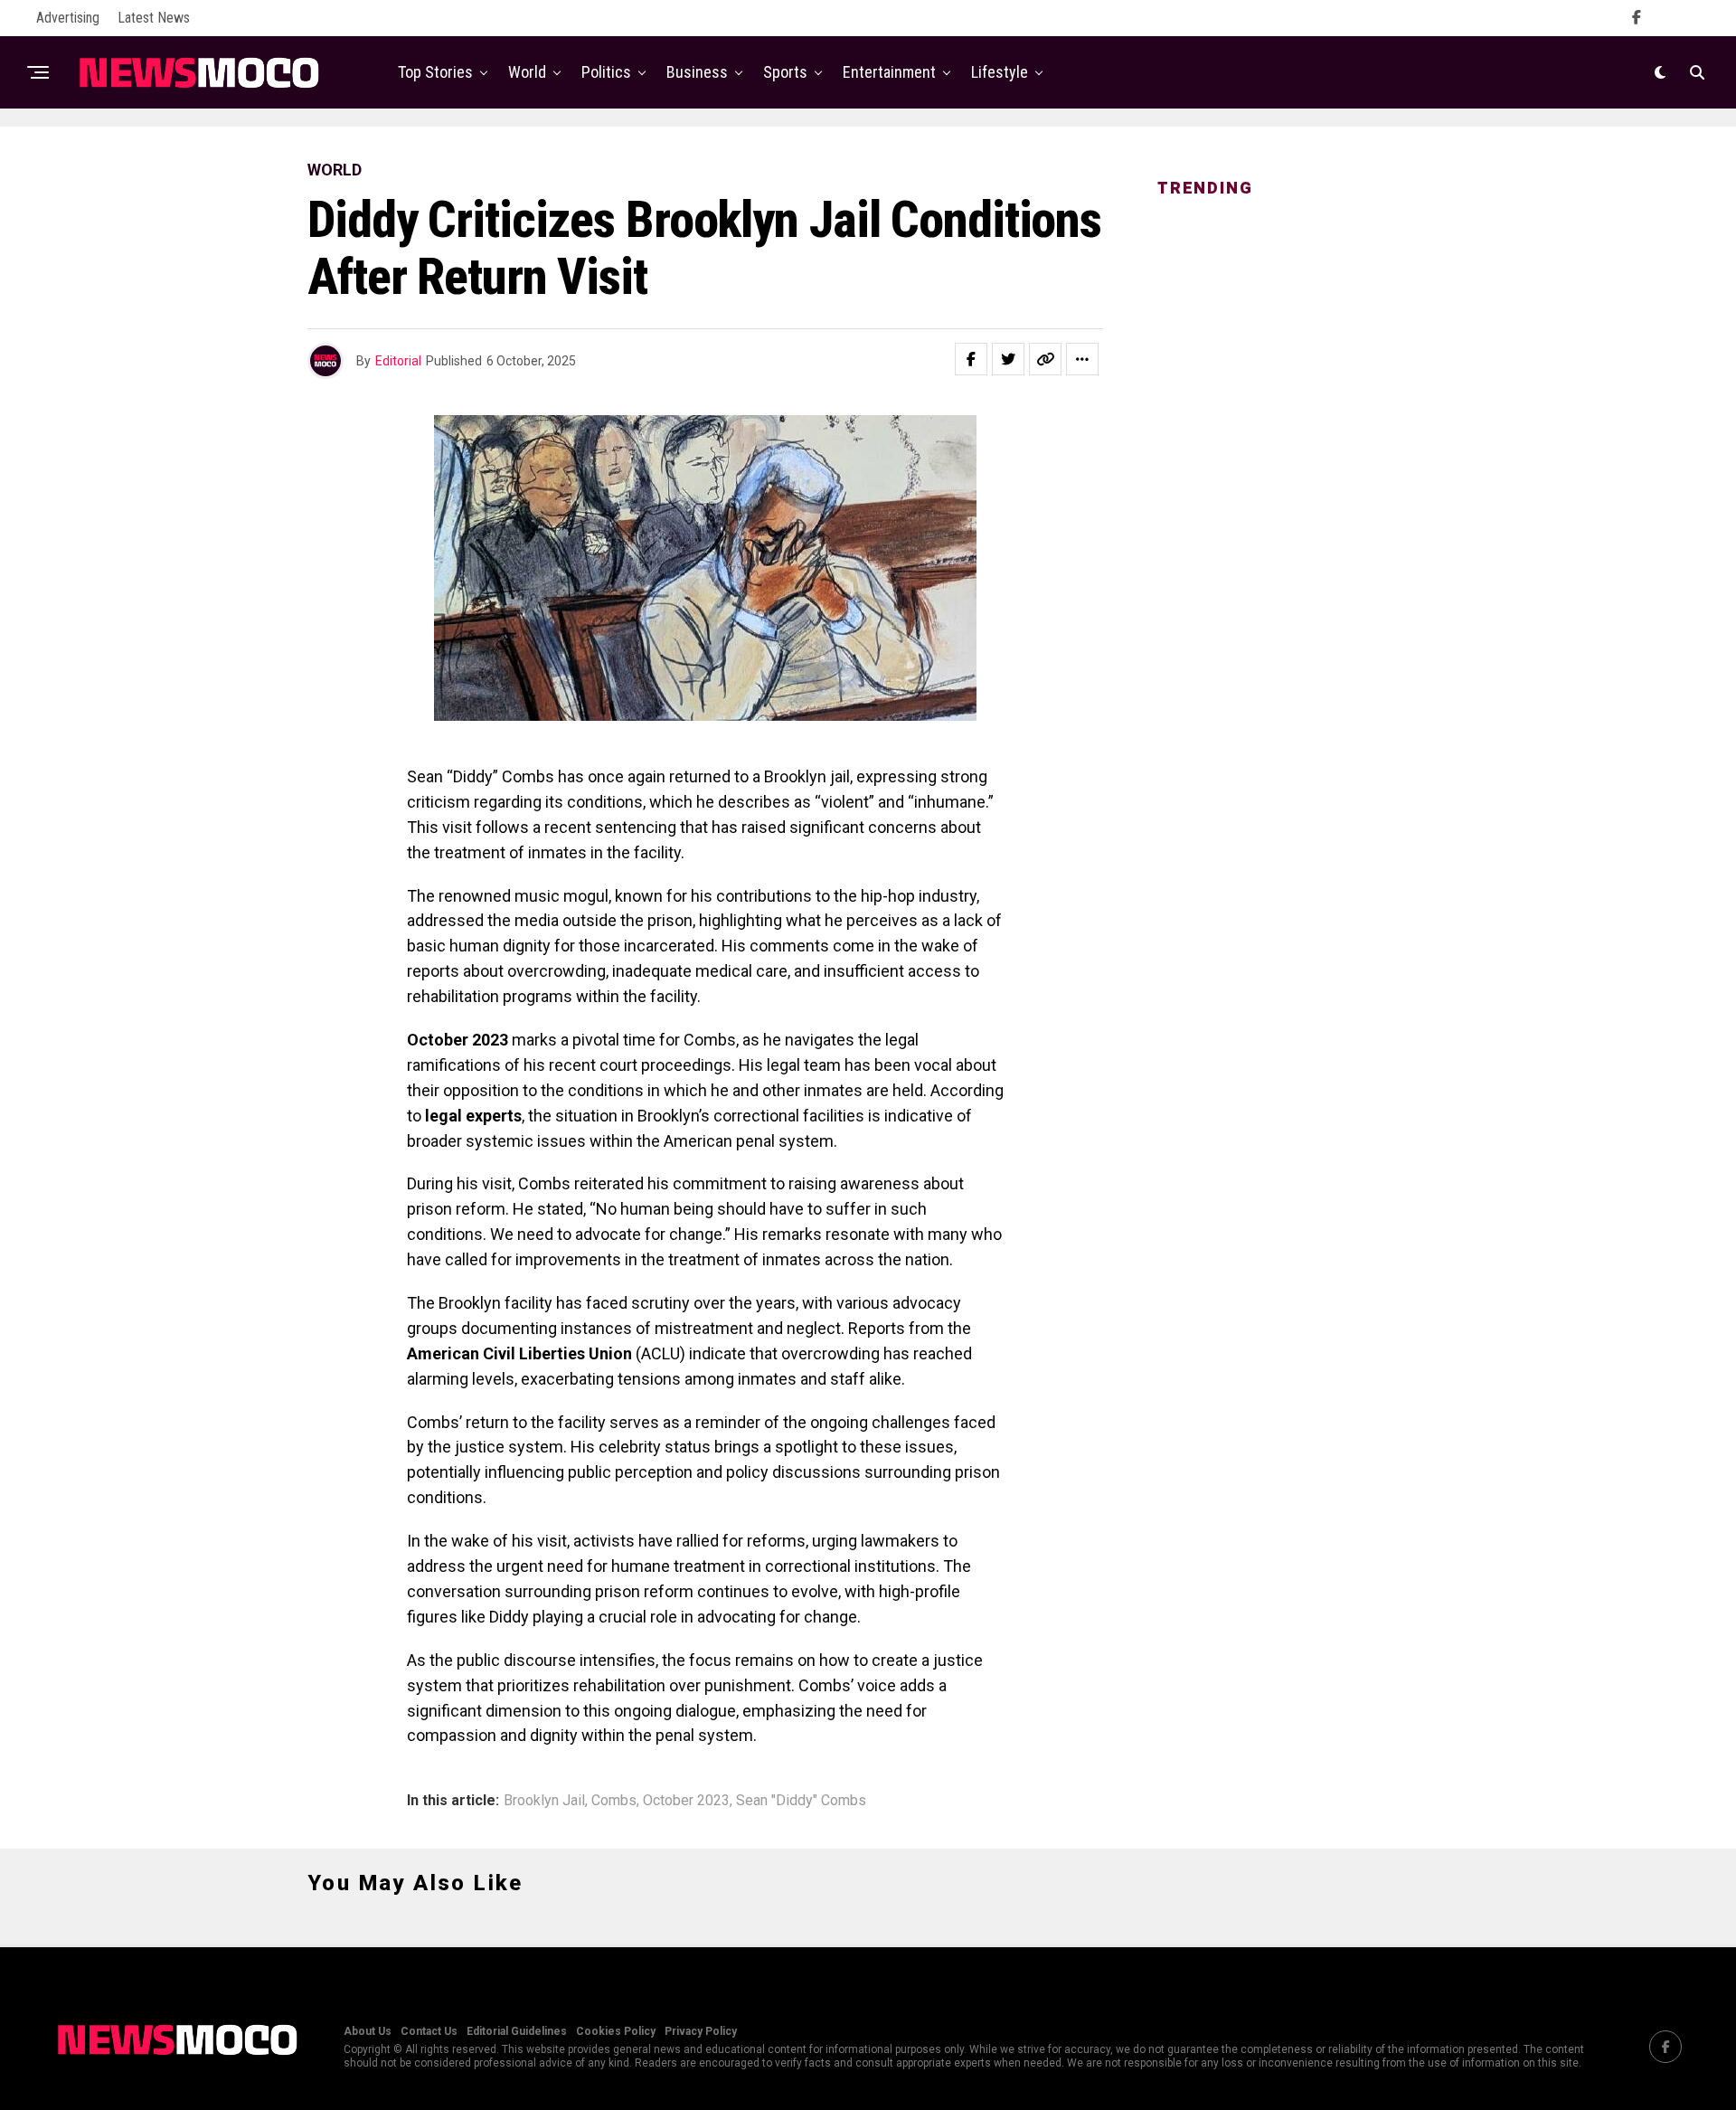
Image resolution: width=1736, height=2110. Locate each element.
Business (697, 72)
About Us (368, 2031)
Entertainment (889, 72)
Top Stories (435, 72)
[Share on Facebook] (971, 359)
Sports (785, 72)
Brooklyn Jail (544, 1801)
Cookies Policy (616, 2031)
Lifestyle (1000, 72)
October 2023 (686, 1801)
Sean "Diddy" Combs (801, 1801)
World (527, 72)
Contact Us (429, 2031)
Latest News (154, 18)
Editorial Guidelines (517, 2031)
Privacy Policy (701, 2031)
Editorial (398, 361)
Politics (606, 72)
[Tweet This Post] (1008, 359)
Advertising (68, 18)
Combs (614, 1801)
